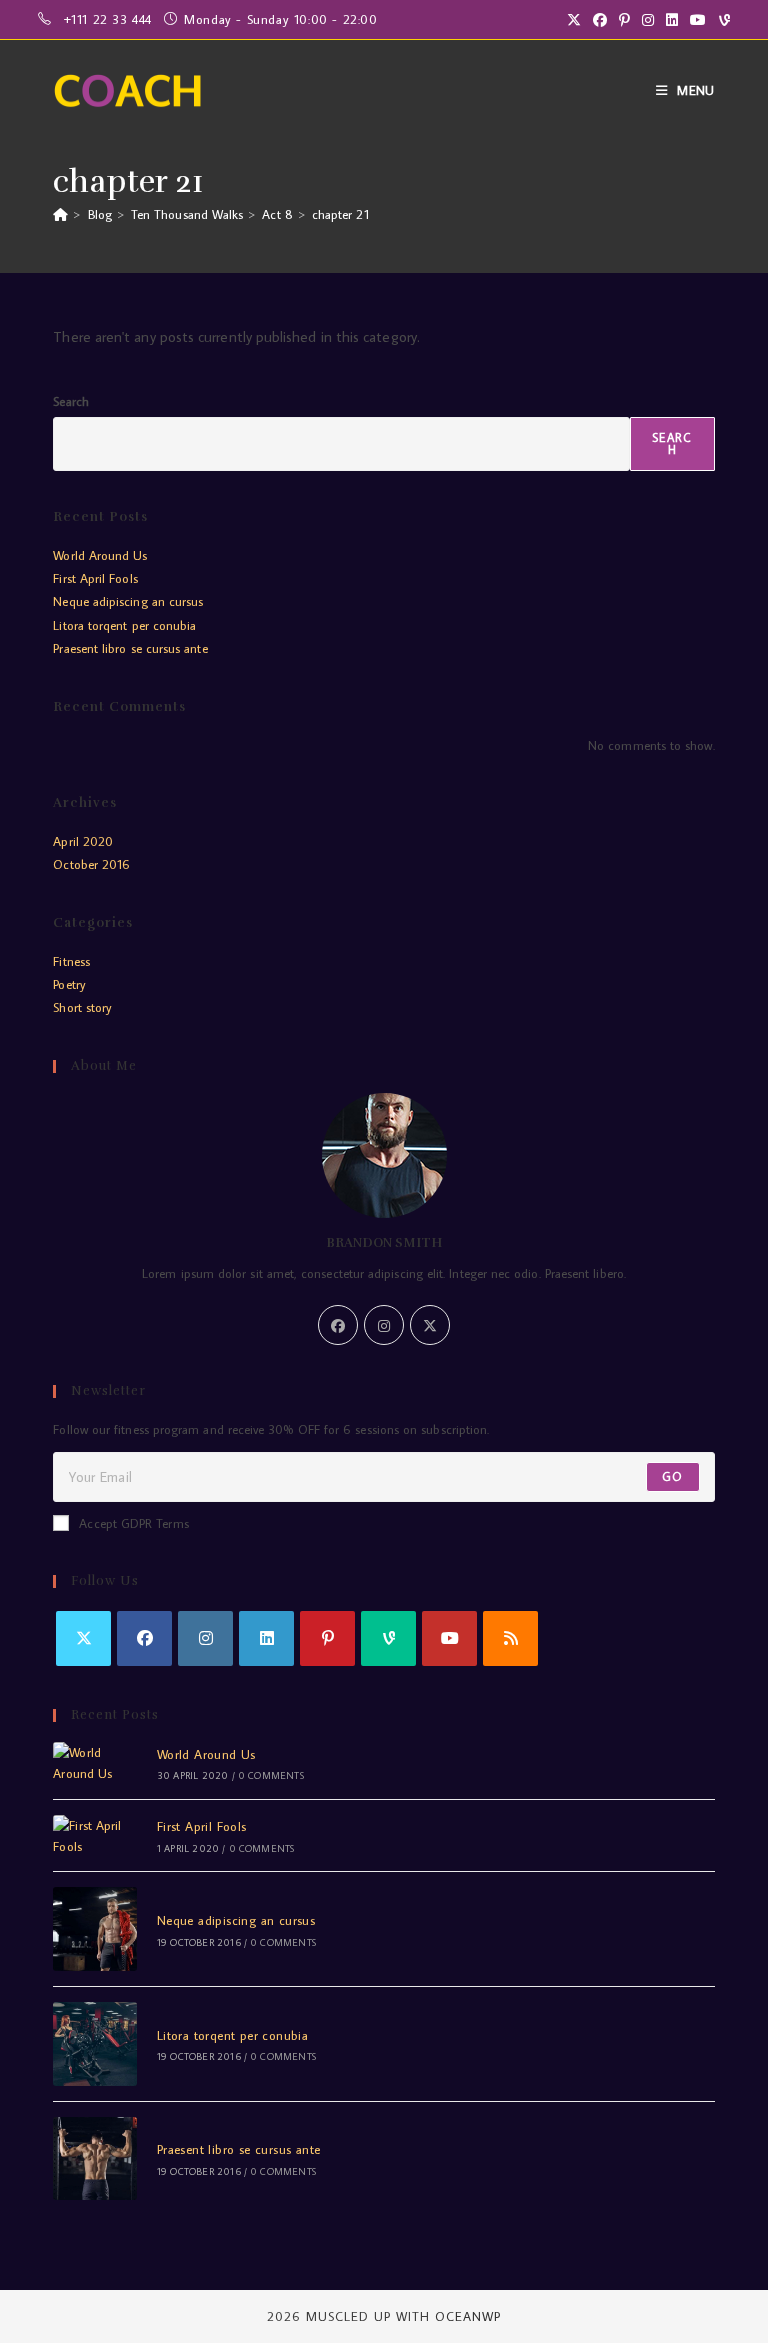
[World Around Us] (95, 1763)
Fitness (71, 961)
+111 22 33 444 (110, 19)
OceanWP (468, 2316)
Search (70, 401)
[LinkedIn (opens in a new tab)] (672, 20)
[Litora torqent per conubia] (95, 2044)
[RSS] (510, 1638)
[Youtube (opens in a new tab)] (698, 20)
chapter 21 (340, 214)
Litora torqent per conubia (124, 625)
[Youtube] (449, 1638)
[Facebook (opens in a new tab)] (600, 20)
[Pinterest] (327, 1638)
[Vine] (388, 1638)
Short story (82, 1007)
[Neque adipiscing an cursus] (95, 1929)
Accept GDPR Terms (133, 1523)
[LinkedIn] (266, 1638)
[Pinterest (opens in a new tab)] (624, 20)
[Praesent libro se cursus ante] (95, 2159)
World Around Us (100, 555)
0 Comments (271, 1775)
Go (672, 1476)
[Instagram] (384, 1325)
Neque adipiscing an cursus (128, 601)
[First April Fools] (95, 1836)
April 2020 (83, 841)
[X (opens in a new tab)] (574, 20)
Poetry (69, 984)
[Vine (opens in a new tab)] (721, 20)
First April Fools (95, 578)
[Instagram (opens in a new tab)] (648, 20)
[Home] (60, 214)
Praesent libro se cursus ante (130, 648)
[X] (430, 1325)
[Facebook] (338, 1325)
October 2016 (91, 864)
